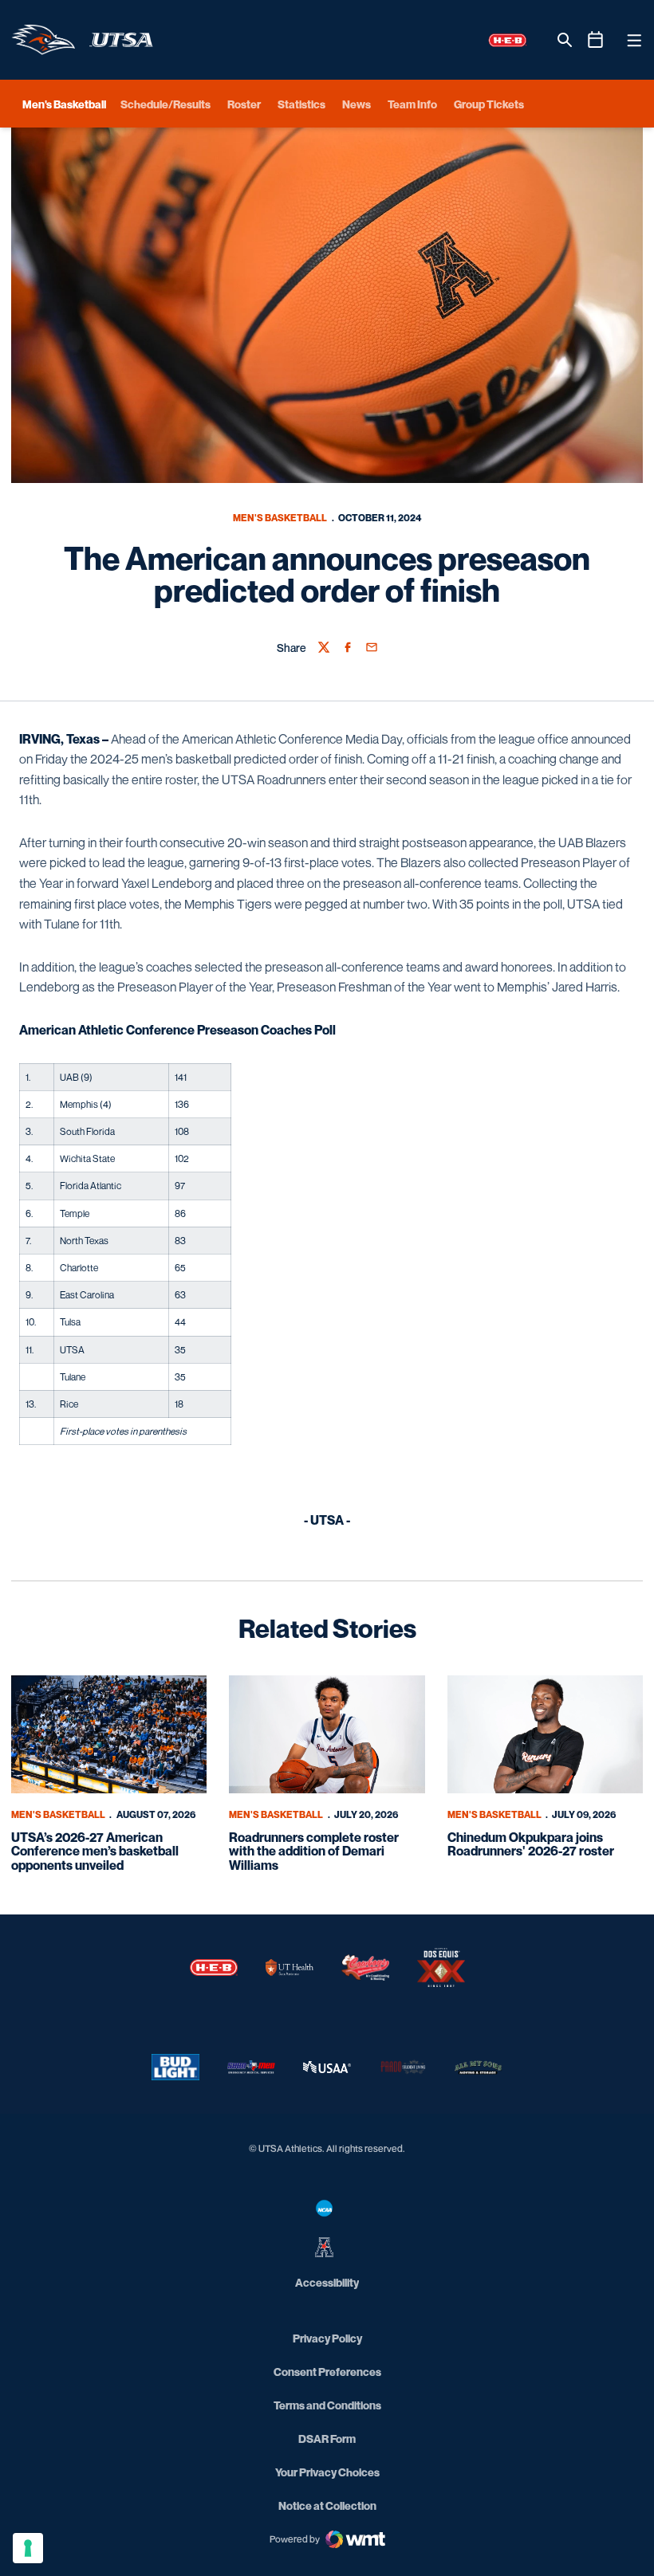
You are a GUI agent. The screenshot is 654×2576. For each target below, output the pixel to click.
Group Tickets (489, 104)
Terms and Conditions (327, 2405)
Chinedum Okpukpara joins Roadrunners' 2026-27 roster (531, 1844)
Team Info (412, 104)
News (357, 104)
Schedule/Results (165, 104)
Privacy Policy (327, 2338)
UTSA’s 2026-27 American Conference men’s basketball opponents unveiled (95, 1851)
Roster (244, 104)
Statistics (301, 104)
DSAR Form (327, 2439)
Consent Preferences (327, 2372)
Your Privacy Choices (327, 2472)
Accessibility (327, 2282)
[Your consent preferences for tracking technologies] (28, 2548)
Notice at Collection (327, 2505)
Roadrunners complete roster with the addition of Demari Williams (314, 1851)
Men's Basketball (280, 518)
